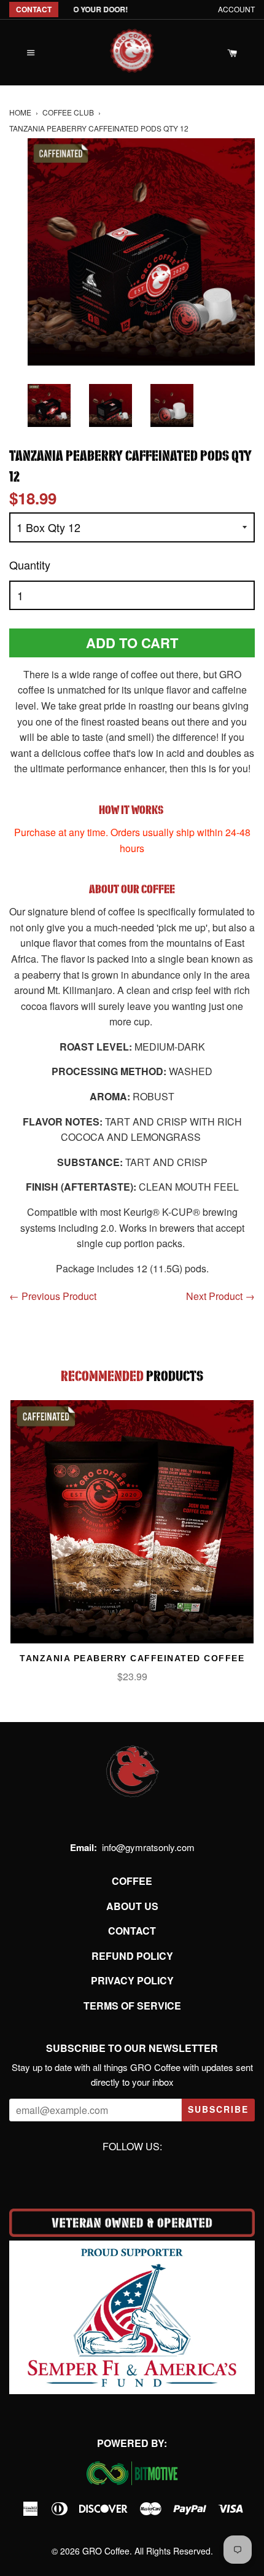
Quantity (30, 565)
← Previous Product (53, 1296)
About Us (132, 1906)
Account (236, 9)
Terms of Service (132, 2006)
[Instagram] (132, 2174)
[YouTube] (147, 2174)
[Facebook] (117, 2174)
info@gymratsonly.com (148, 1847)
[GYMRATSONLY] (132, 1798)
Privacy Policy (132, 1980)
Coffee (132, 1881)
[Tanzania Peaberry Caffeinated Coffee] (132, 1522)
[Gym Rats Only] (132, 47)
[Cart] (233, 53)
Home (20, 112)
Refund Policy (132, 1956)
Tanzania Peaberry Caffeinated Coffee (132, 1658)
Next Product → (220, 1296)
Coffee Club (68, 112)
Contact (132, 1931)
